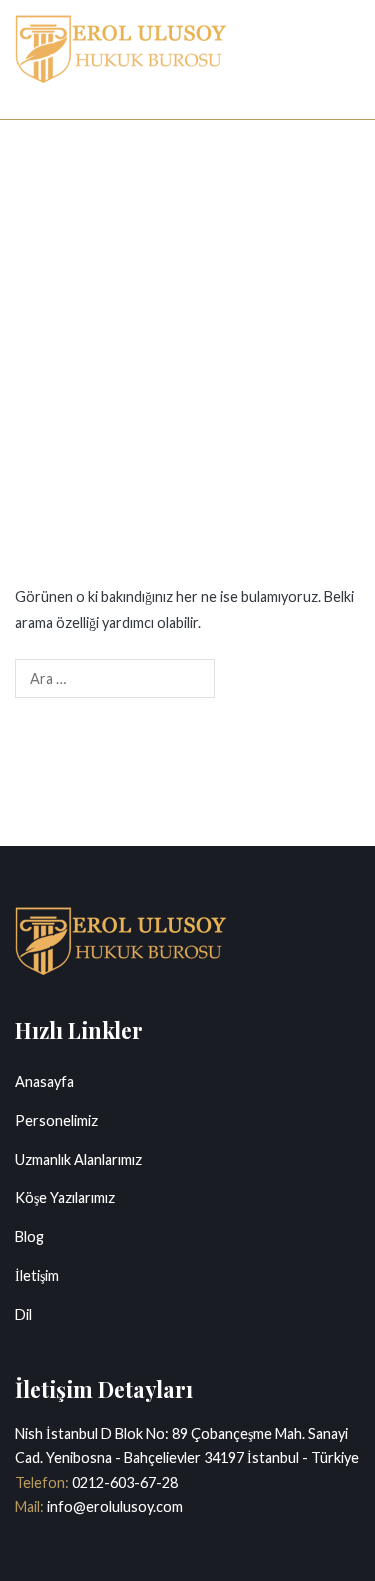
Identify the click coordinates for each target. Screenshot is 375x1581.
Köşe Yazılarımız (65, 1197)
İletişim (37, 1275)
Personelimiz (56, 1120)
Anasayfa (44, 1081)
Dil (23, 1314)
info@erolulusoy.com (113, 1506)
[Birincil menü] (339, 59)
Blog (29, 1236)
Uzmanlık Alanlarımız (78, 1159)
